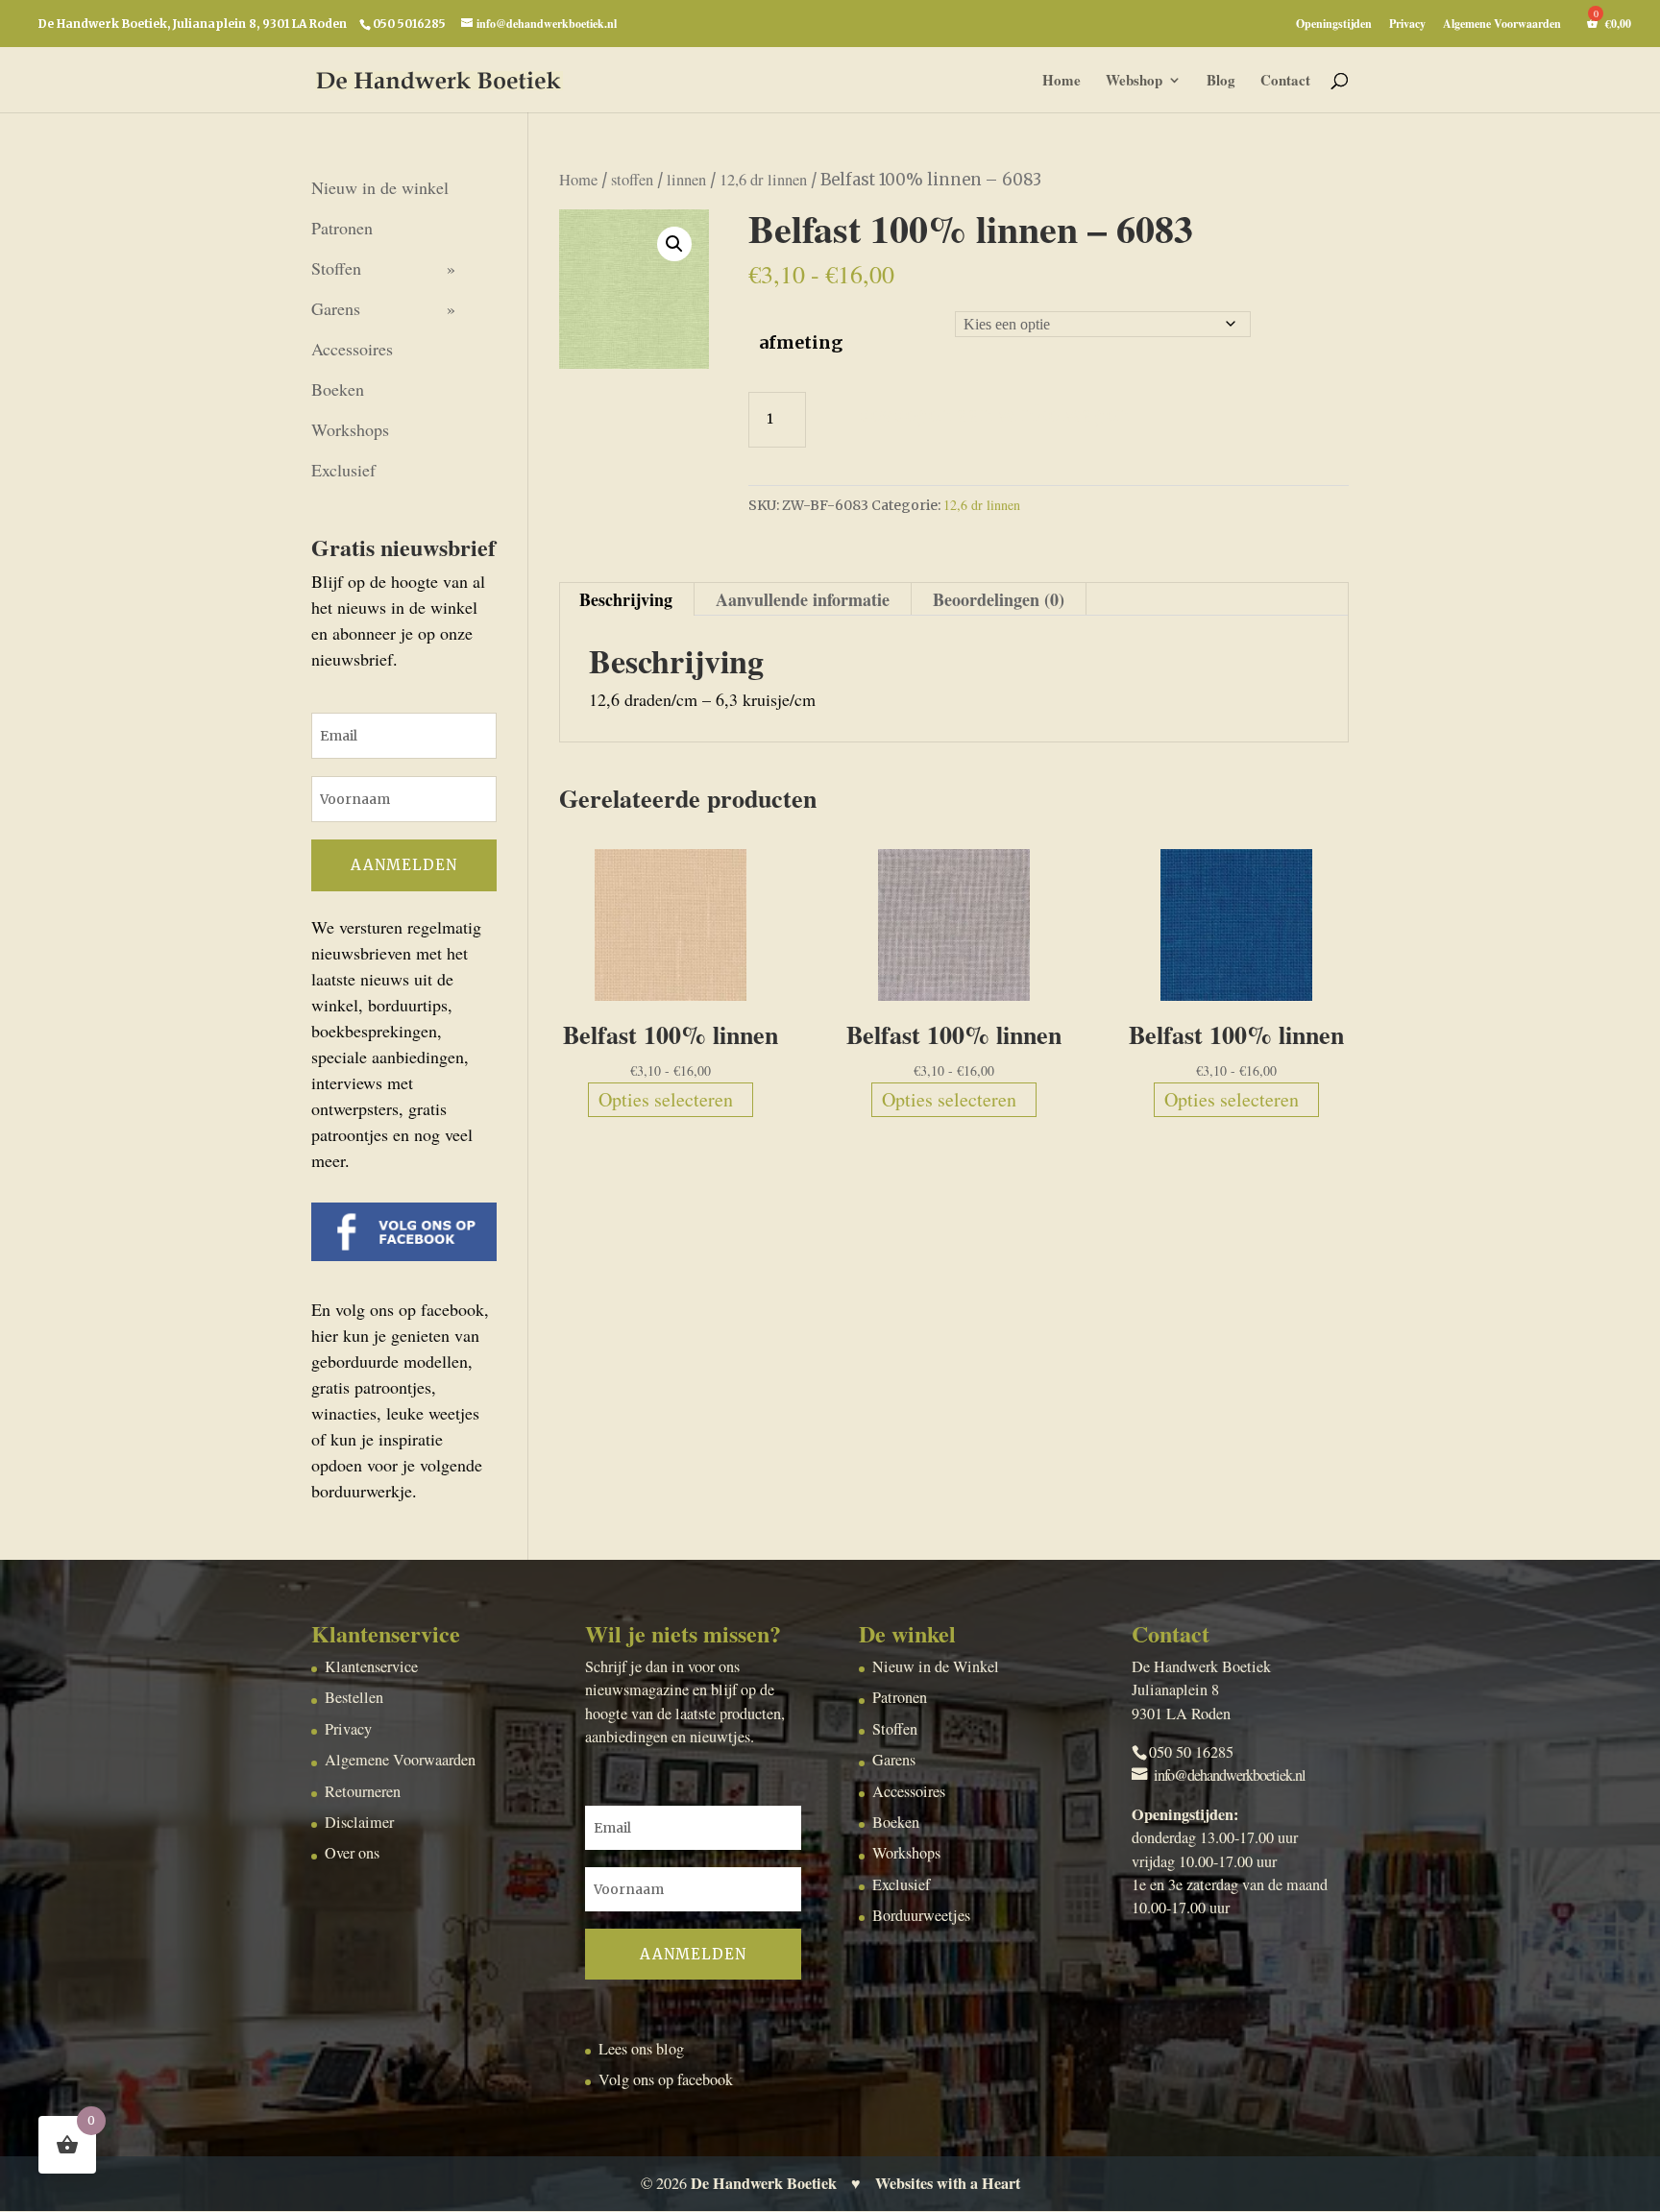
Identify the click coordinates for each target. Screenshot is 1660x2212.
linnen (686, 180)
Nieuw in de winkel (380, 187)
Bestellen (354, 1697)
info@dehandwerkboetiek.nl (1230, 1775)
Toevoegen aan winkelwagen (988, 414)
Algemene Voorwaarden (1502, 25)
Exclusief (343, 470)
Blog (1221, 82)
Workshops (350, 429)
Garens (336, 308)
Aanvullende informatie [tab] (803, 599)
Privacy (1407, 25)
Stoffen (336, 268)
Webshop (1134, 82)
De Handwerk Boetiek (764, 2183)
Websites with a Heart (948, 2183)
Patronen (342, 228)
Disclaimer (359, 1822)
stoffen (632, 180)
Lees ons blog (641, 2049)
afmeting (801, 342)
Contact (1285, 82)
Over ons (352, 1853)
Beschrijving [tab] (626, 599)
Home (1062, 82)
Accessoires (352, 349)
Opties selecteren (666, 1099)
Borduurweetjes (921, 1915)
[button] (674, 244)
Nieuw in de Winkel (936, 1666)
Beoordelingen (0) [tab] (999, 599)
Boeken (338, 389)
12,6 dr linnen (763, 180)
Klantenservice (371, 1666)
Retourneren (363, 1791)
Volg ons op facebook (666, 2079)
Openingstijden (1334, 25)
